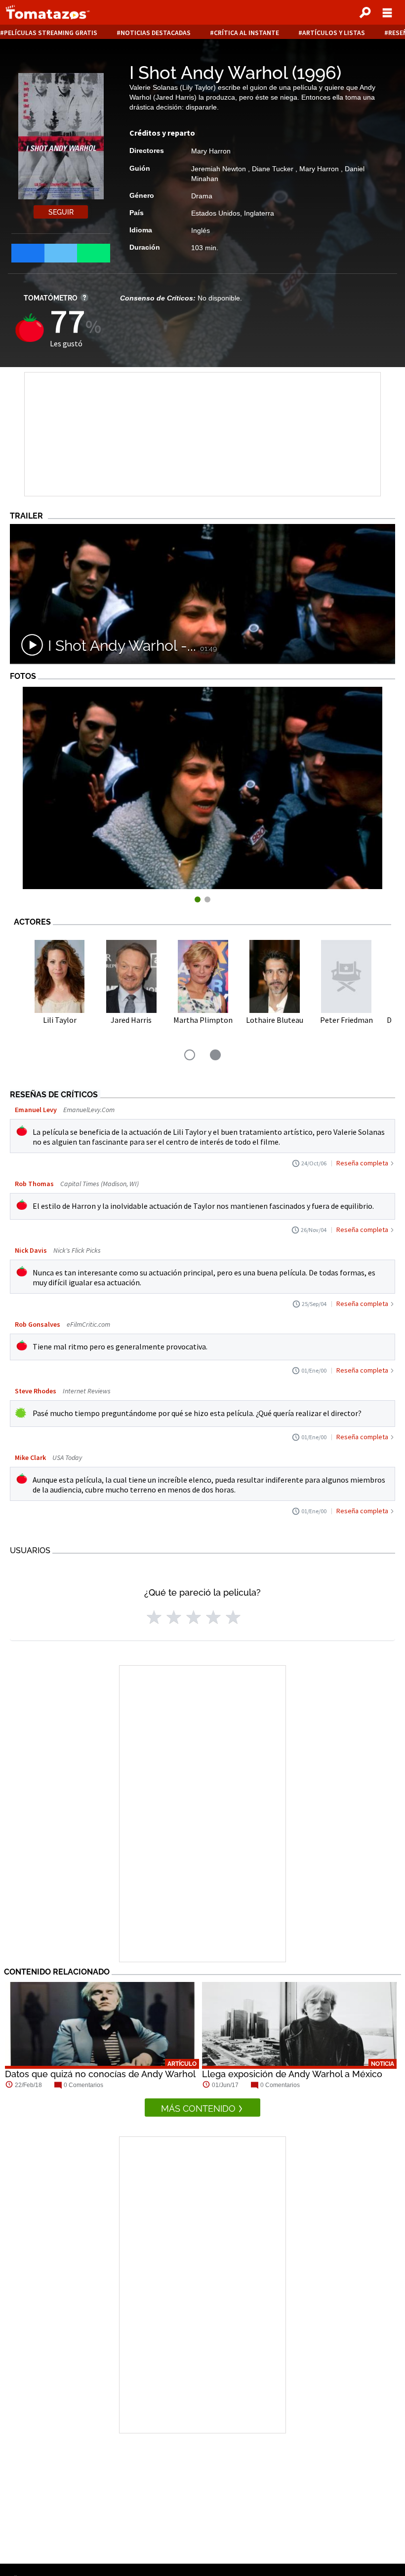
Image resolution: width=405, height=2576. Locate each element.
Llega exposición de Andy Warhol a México (292, 2074)
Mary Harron (211, 151)
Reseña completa (362, 1163)
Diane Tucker (274, 169)
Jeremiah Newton (220, 169)
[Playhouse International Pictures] (203, 886)
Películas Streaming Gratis (51, 33)
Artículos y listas (334, 33)
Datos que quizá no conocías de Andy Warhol (100, 2074)
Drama (202, 196)
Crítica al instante (246, 33)
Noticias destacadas (156, 33)
